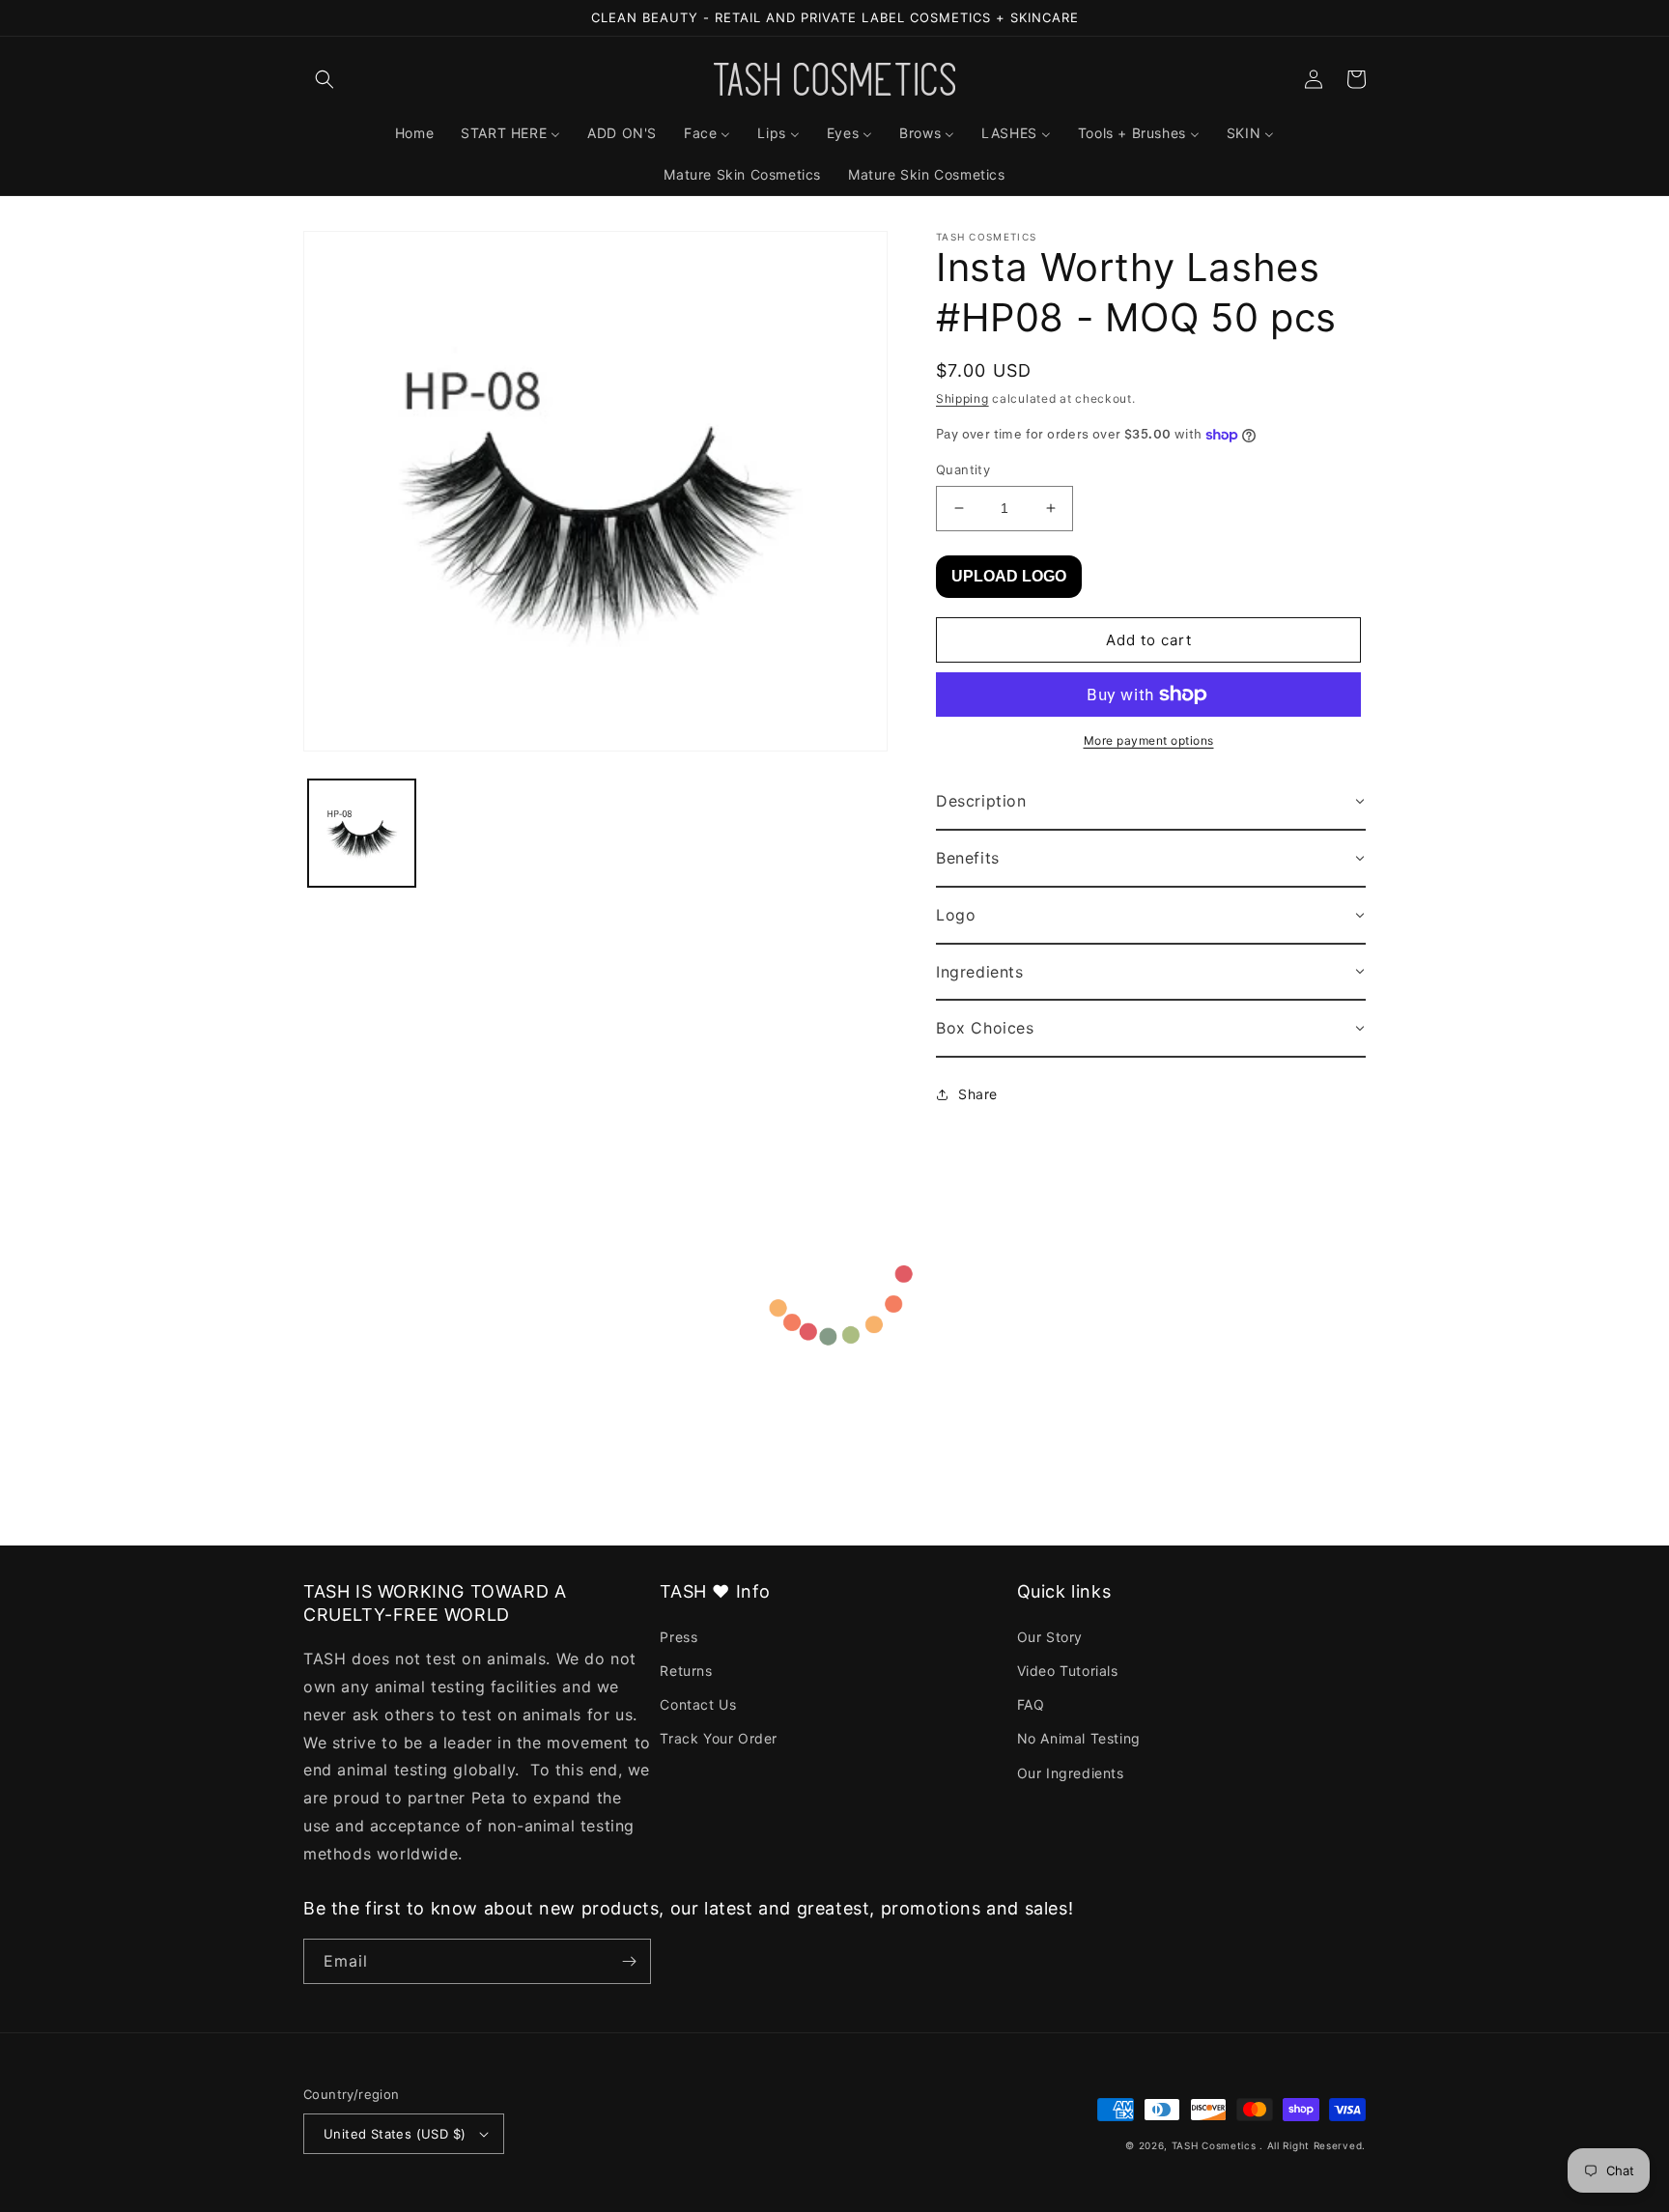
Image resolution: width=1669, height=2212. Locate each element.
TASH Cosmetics (1214, 2145)
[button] (325, 79)
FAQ (1031, 1704)
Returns (686, 1671)
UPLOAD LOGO (1009, 576)
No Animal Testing (1079, 1738)
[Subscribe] (629, 1961)
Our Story (1050, 1637)
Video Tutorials (1068, 1671)
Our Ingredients (1071, 1773)
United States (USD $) (395, 2134)
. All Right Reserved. (1313, 2145)
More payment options (1149, 740)
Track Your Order (719, 1738)
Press (679, 1637)
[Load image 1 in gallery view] (362, 833)
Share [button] (978, 1094)
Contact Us (698, 1704)
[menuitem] (414, 133)
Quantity (963, 469)
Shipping (962, 398)
